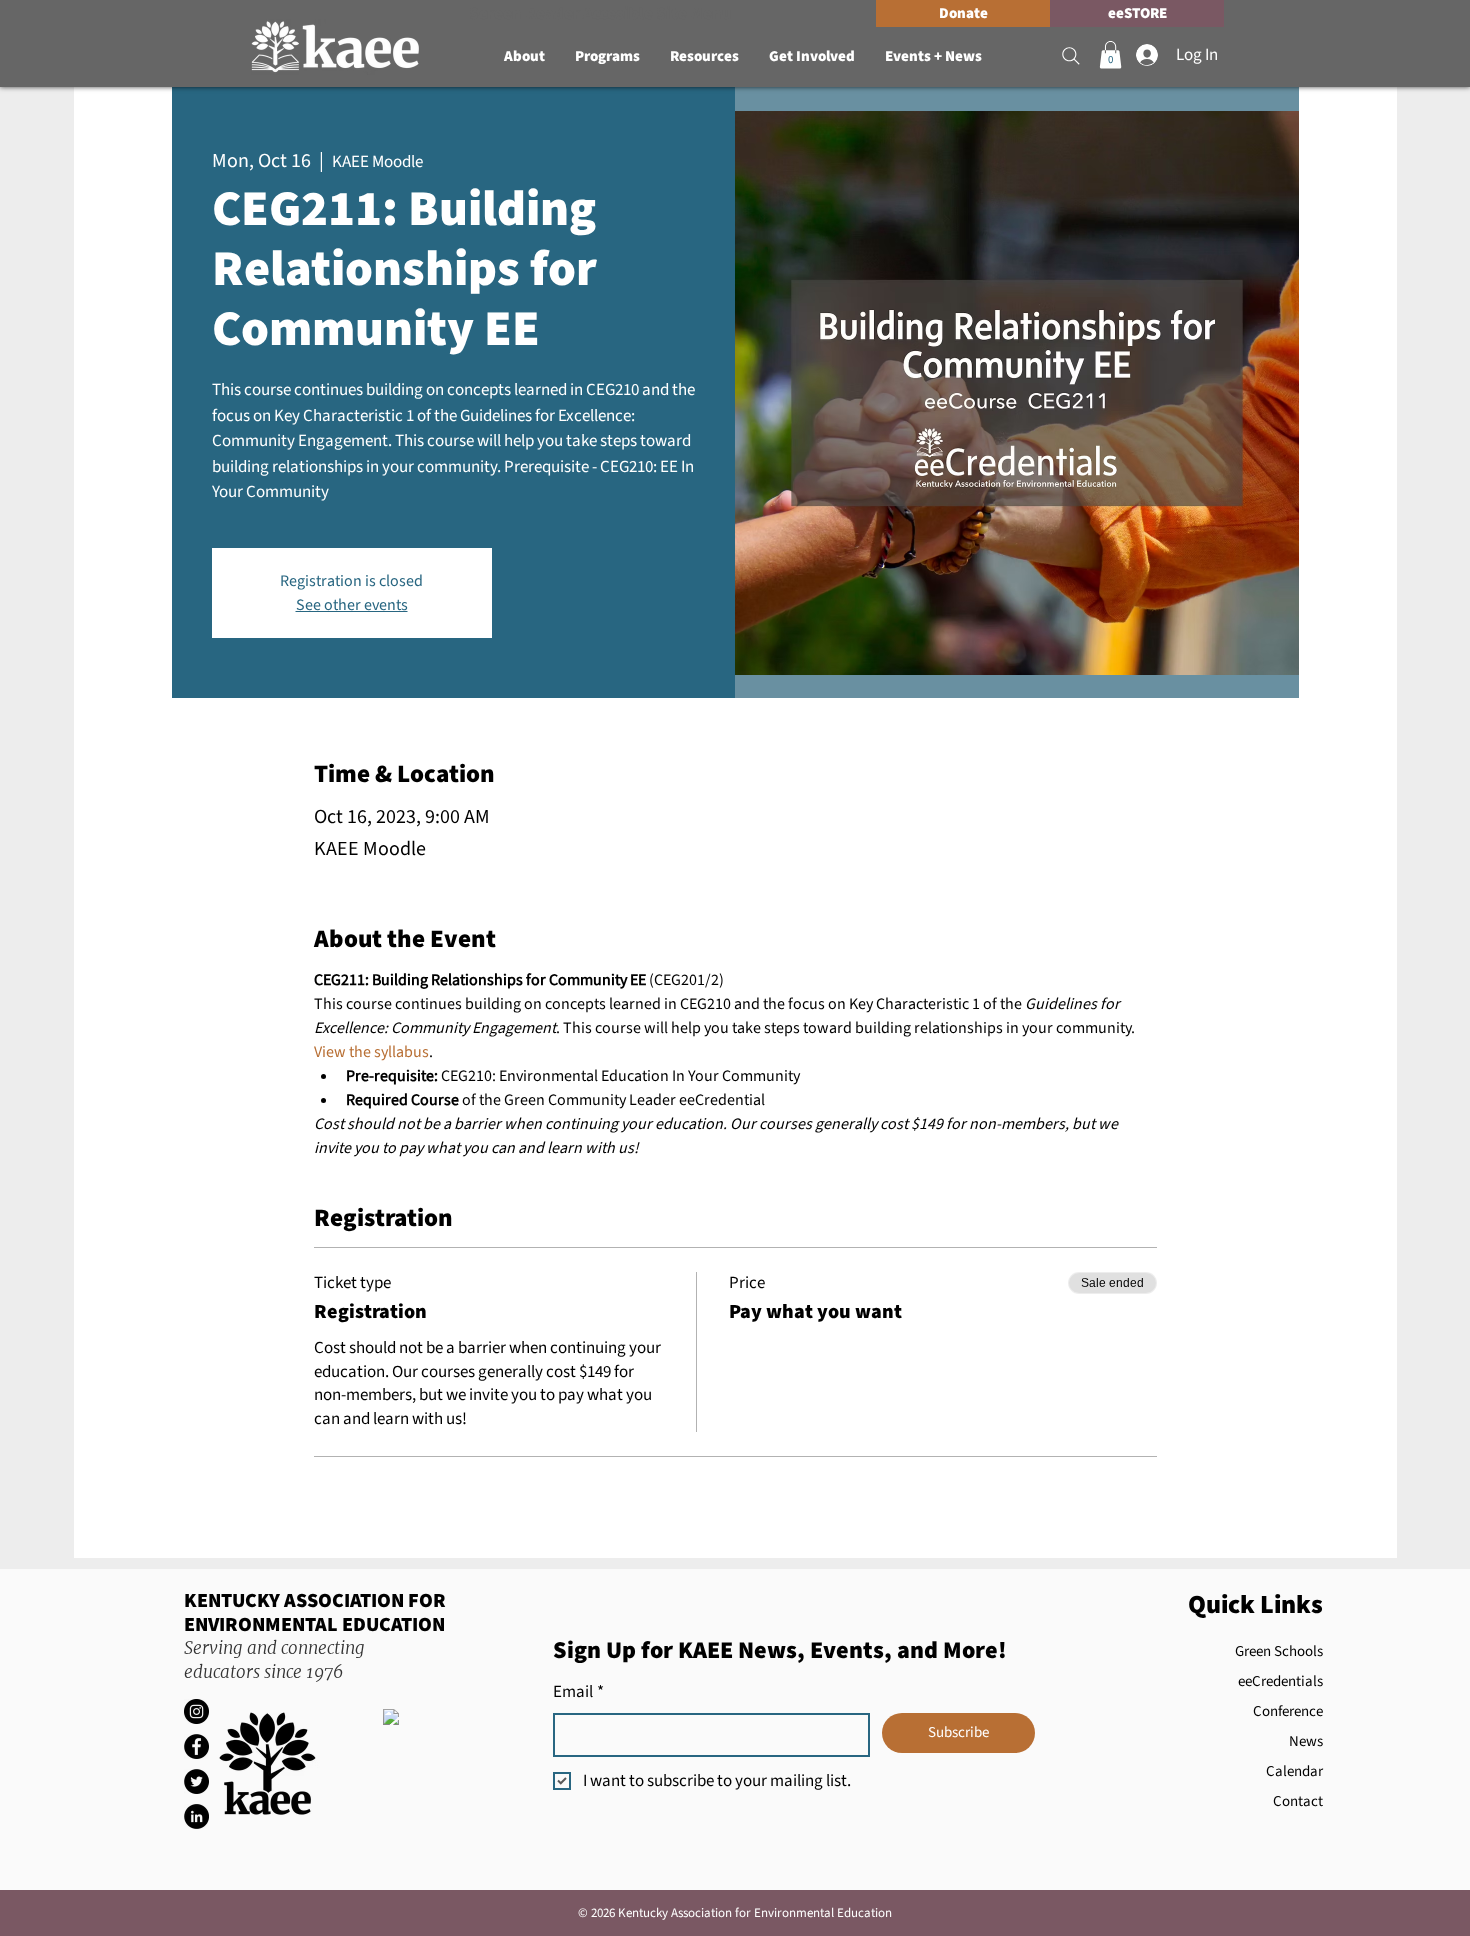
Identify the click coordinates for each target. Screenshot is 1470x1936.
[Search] (1071, 56)
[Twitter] (196, 1781)
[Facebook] (196, 1746)
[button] (524, 57)
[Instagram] (196, 1711)
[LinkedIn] (196, 1816)
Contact (1298, 1801)
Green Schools (1279, 1651)
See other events (352, 605)
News (1306, 1741)
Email (578, 1692)
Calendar (1294, 1771)
